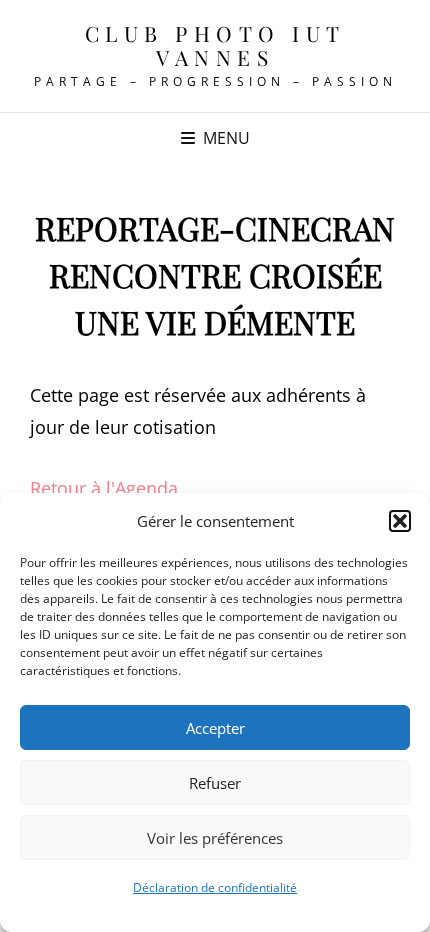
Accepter (215, 728)
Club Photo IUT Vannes (215, 45)
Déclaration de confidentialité (215, 887)
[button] (400, 521)
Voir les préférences (215, 838)
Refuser (215, 783)
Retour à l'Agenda (104, 488)
